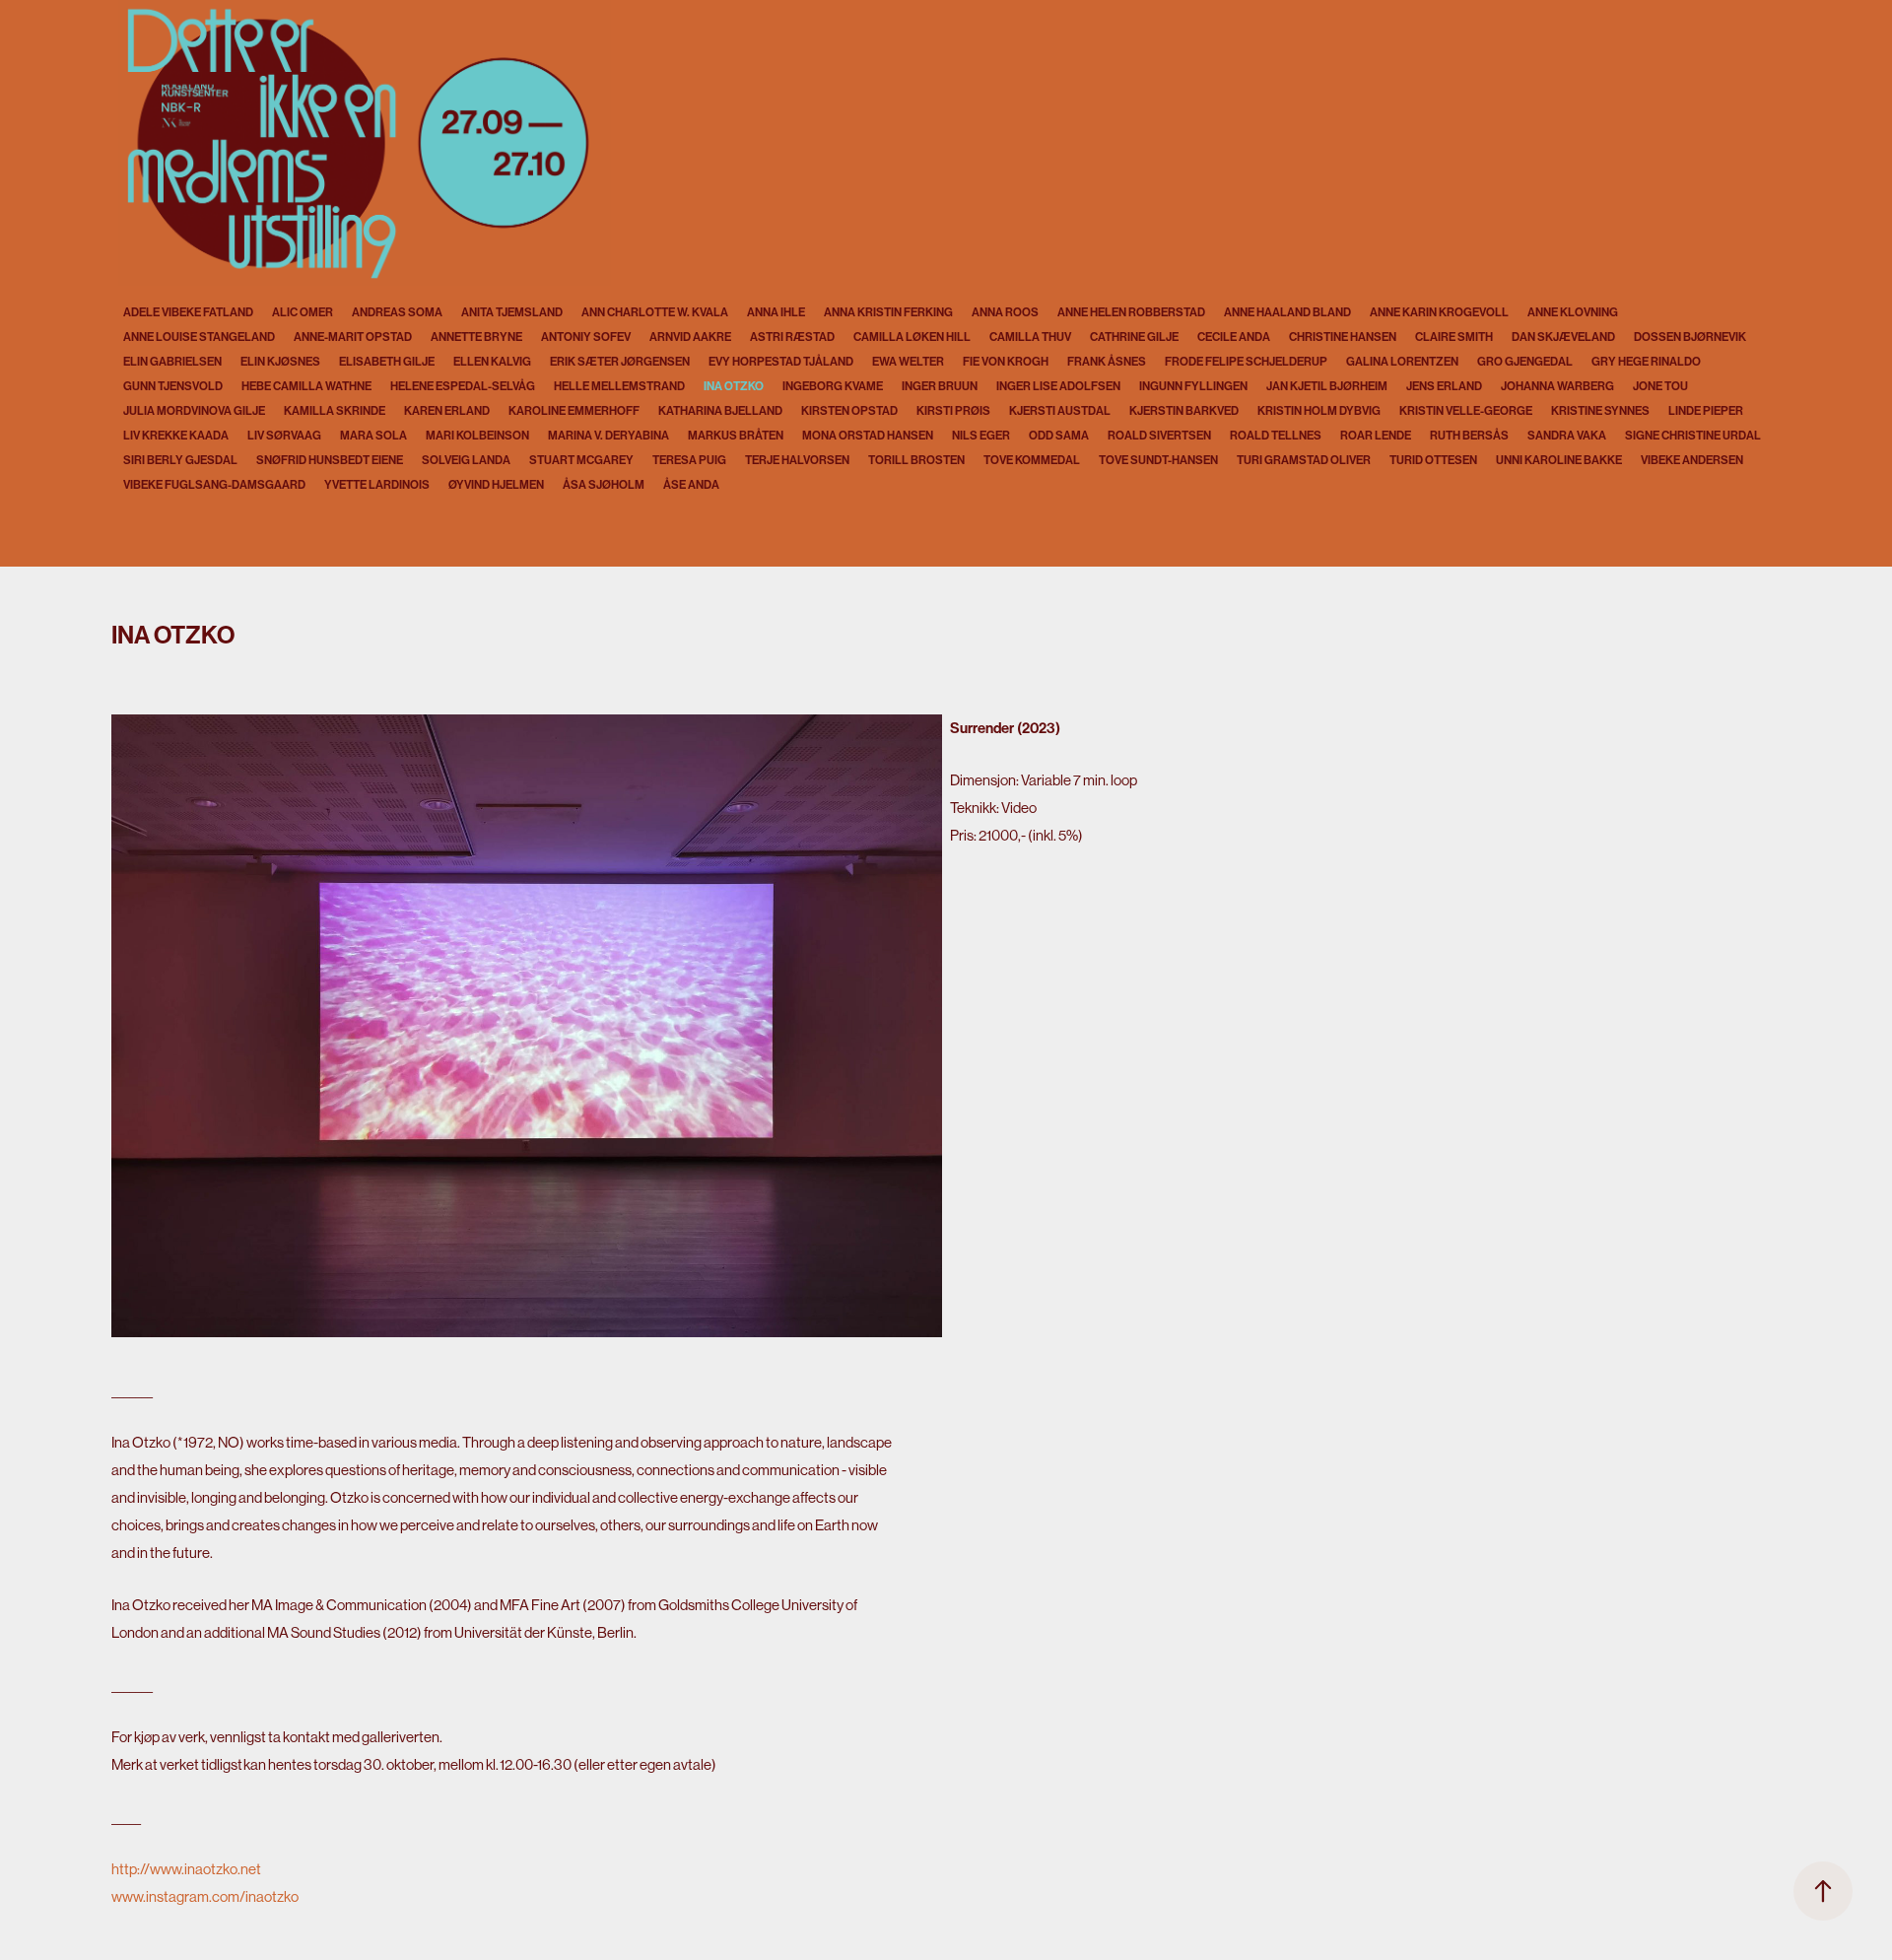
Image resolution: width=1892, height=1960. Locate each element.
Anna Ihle (776, 312)
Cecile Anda (1234, 337)
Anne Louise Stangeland (199, 337)
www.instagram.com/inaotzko (205, 1896)
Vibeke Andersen (1692, 460)
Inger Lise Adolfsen (1058, 386)
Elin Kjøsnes (280, 362)
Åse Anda (691, 485)
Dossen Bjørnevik (1690, 337)
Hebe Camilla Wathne (306, 386)
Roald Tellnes (1276, 436)
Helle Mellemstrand (619, 386)
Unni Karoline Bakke (1559, 460)
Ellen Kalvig (492, 362)
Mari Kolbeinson (477, 436)
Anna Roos (1005, 312)
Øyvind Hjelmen (496, 485)
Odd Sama (1059, 436)
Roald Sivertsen (1159, 436)
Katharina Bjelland (720, 411)
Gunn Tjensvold (173, 386)
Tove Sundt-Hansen (1158, 460)
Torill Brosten (916, 460)
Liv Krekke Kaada (176, 436)
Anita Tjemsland (512, 312)
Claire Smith (1454, 337)
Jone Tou (1660, 386)
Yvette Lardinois (377, 485)
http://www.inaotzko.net (186, 1869)
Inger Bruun (940, 386)
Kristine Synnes (1600, 411)
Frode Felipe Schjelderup (1246, 362)
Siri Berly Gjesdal (180, 460)
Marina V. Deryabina (608, 436)
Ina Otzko (734, 386)
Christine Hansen (1343, 337)
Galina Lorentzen (1402, 362)
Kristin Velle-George (1466, 411)
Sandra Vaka (1567, 436)
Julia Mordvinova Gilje (194, 411)
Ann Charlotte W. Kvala (655, 312)
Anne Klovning (1573, 312)
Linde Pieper (1706, 411)
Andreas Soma (397, 312)
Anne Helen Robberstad (1131, 312)
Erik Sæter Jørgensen (620, 362)
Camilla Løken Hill (912, 337)
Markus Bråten (736, 436)
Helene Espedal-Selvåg (463, 386)
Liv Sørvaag (284, 436)
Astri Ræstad (792, 337)
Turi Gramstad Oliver (1304, 460)
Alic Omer (303, 312)
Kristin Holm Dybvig (1319, 411)
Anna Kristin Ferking (888, 312)
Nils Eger (981, 436)
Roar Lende (1376, 436)
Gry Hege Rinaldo (1646, 362)
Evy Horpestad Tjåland (781, 362)
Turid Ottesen (1433, 460)
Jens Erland (1444, 386)
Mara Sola (373, 436)
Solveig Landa (466, 460)
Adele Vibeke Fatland (188, 312)
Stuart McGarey (581, 460)
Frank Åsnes (1107, 362)
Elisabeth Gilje (387, 362)
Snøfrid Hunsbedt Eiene (330, 460)
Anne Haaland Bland (1287, 312)
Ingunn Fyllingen (1193, 386)
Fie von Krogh (1006, 362)
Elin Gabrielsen (172, 362)
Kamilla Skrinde (335, 411)
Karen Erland (447, 411)
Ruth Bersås (1469, 436)
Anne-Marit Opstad (353, 337)
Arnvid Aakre (690, 337)
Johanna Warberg (1557, 386)
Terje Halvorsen (797, 460)
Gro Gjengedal (1525, 362)
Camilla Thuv (1030, 337)
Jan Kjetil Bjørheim (1327, 386)
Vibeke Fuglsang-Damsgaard (214, 485)
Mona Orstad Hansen (868, 436)
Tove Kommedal (1032, 460)
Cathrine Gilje (1134, 337)
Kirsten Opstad (849, 411)
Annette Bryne (476, 337)
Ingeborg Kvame (833, 386)
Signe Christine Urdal (1693, 436)
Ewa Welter (908, 362)
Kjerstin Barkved (1184, 411)
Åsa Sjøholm (604, 485)
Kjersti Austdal (1060, 411)
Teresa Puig (689, 460)
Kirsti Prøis (953, 411)
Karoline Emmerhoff (574, 411)
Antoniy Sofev (586, 337)
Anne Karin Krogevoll (1439, 312)
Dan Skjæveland (1563, 337)
